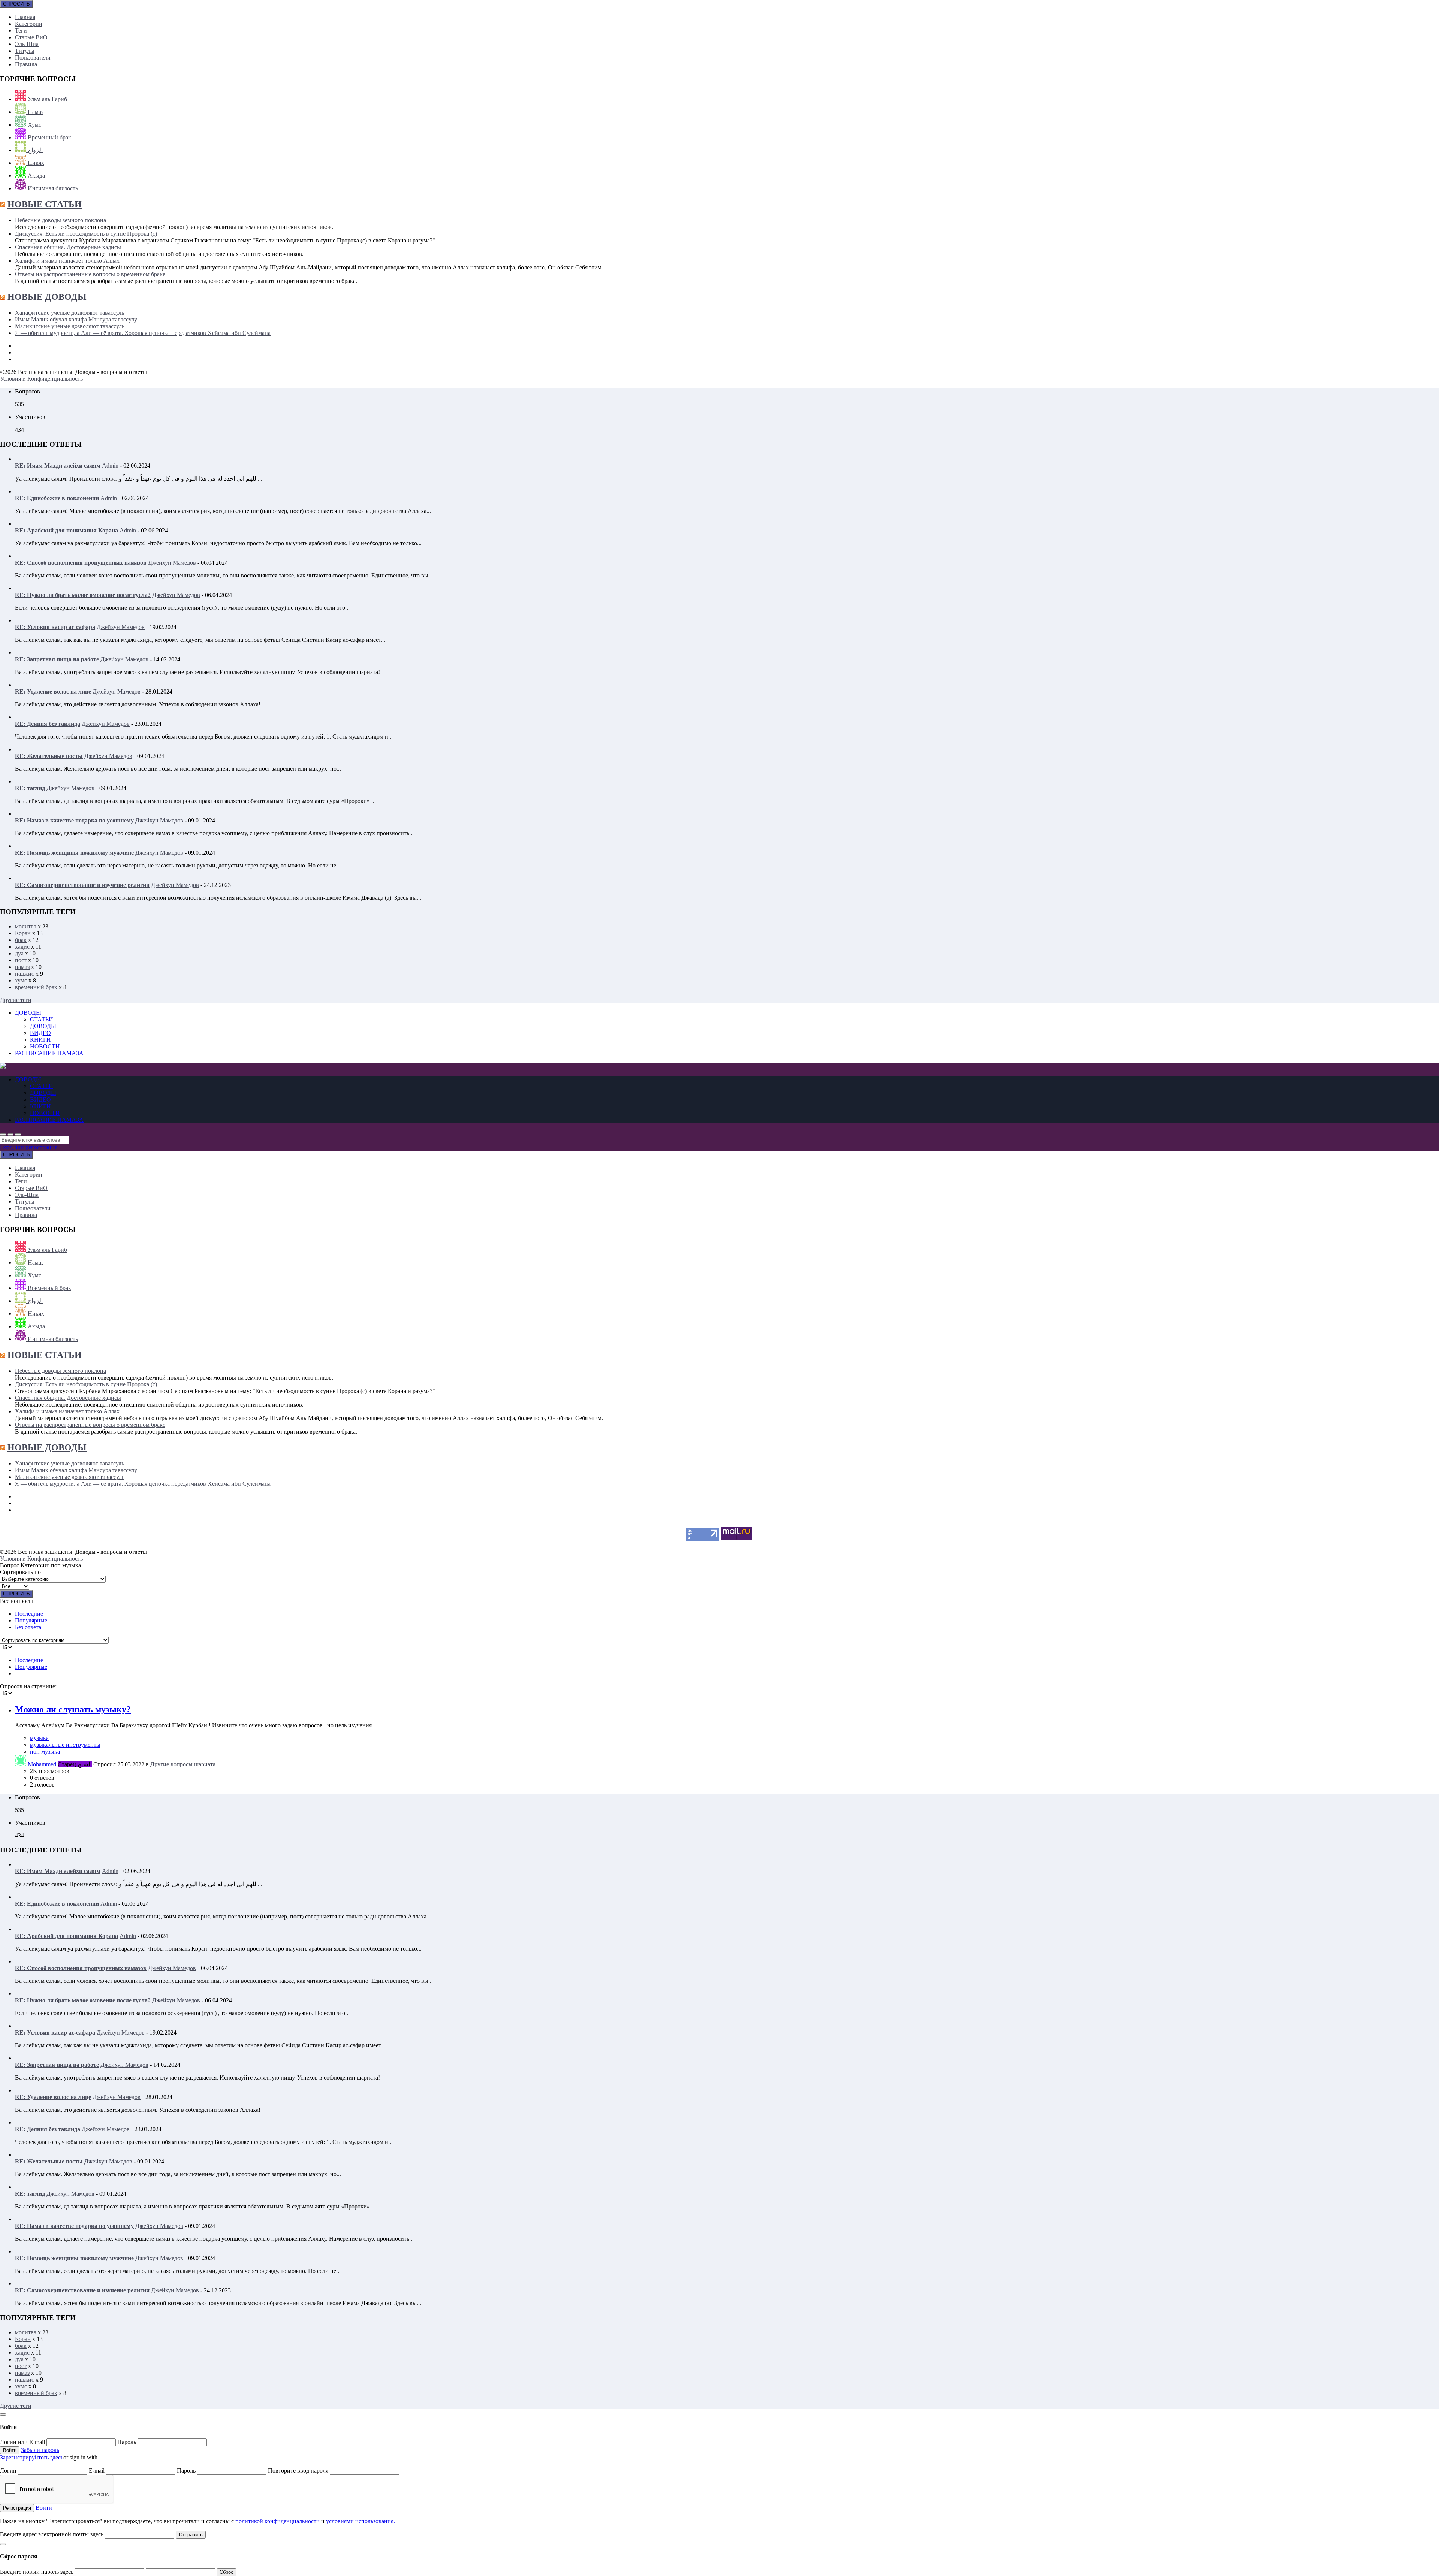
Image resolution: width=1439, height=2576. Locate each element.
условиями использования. (360, 2521)
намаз (22, 967)
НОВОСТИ (45, 1046)
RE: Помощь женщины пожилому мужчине (74, 853)
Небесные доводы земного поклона (61, 220)
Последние (29, 1614)
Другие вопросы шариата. (184, 1764)
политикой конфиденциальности (277, 2521)
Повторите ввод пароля (299, 2471)
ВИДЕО (40, 1033)
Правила (26, 64)
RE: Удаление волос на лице (53, 691)
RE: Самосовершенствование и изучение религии (82, 885)
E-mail (97, 2471)
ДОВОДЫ (28, 1013)
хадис (22, 947)
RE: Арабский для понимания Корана (67, 530)
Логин (9, 2471)
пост (21, 960)
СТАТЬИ (42, 1019)
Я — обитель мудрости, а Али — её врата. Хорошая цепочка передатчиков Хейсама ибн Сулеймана (143, 333)
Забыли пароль (40, 2450)
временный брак (36, 987)
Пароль (127, 2442)
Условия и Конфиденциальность (41, 379)
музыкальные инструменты (65, 1745)
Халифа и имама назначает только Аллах (67, 261)
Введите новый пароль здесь (37, 2572)
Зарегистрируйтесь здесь (32, 2457)
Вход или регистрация (29, 1147)
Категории (29, 24)
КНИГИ (40, 1040)
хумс (21, 980)
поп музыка (45, 1751)
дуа (19, 953)
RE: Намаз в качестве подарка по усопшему (74, 820)
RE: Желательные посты (49, 756)
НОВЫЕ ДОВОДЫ (47, 297)
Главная (25, 17)
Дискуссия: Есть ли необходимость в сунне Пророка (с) (86, 234)
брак (21, 940)
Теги (21, 31)
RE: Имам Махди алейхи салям (58, 466)
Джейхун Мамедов (172, 563)
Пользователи (33, 58)
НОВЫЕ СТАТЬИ (45, 204)
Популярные (31, 1620)
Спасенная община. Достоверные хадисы (68, 247)
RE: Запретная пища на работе (57, 659)
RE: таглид (30, 788)
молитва (26, 926)
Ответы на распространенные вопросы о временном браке (90, 274)
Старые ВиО (31, 37)
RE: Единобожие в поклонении (57, 498)
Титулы (25, 51)
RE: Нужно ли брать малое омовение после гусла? (83, 595)
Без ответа (28, 1627)
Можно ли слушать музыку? (73, 1709)
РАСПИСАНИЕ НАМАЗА (49, 1053)
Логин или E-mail (23, 2442)
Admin (110, 466)
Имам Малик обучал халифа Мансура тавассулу (76, 319)
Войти (44, 2508)
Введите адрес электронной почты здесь (52, 2534)
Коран (23, 933)
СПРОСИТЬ (16, 4)
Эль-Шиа (27, 44)
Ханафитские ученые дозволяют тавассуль (70, 313)
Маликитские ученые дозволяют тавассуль (70, 326)
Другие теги (16, 1000)
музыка (39, 1738)
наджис (25, 974)
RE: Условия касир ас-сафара (55, 627)
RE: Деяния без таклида (48, 724)
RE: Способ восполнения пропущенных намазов (81, 563)
